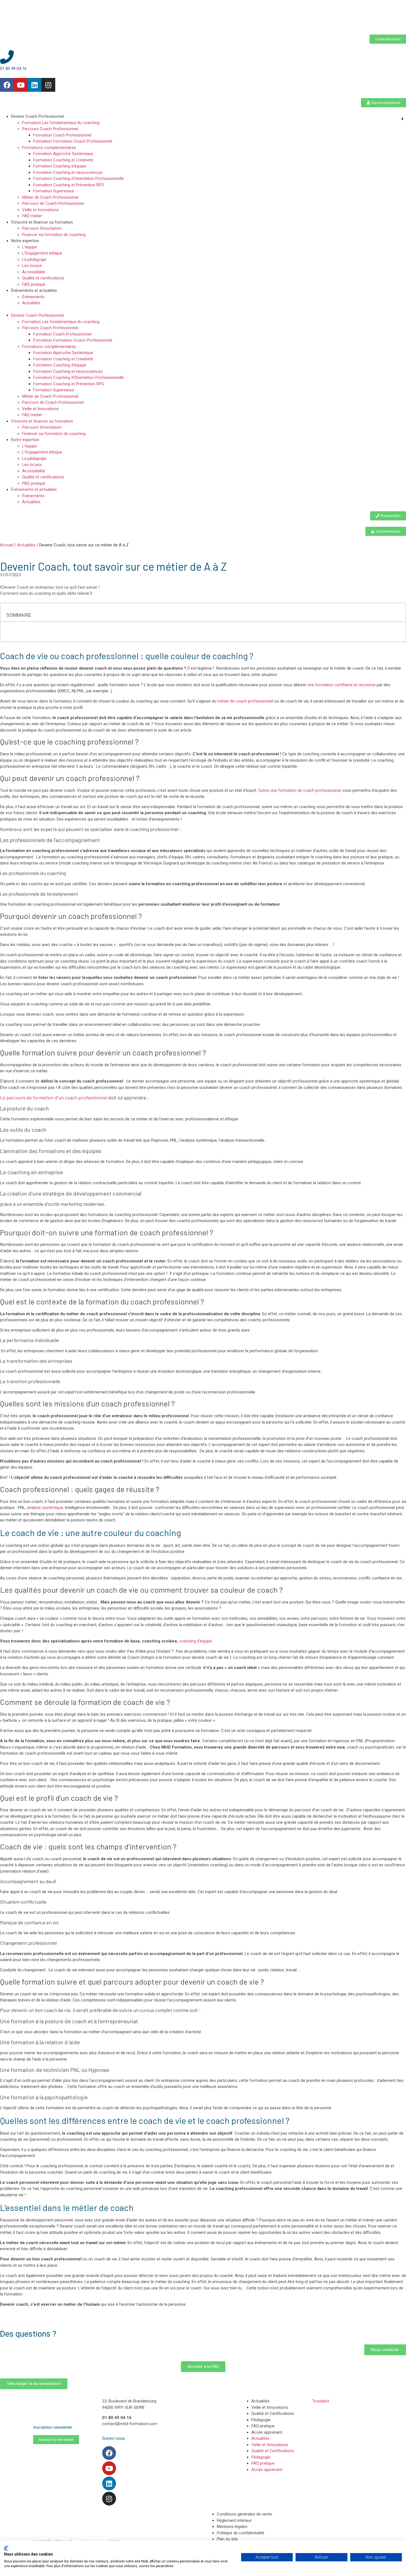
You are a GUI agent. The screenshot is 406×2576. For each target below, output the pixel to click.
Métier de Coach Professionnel (50, 197)
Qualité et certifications (43, 278)
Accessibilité (34, 272)
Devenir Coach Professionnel (37, 116)
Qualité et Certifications (273, 2413)
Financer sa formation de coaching (54, 235)
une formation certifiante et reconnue (342, 685)
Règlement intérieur (234, 2520)
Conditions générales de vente (244, 2514)
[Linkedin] (35, 85)
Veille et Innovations (40, 210)
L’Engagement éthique (42, 253)
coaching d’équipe (196, 1641)
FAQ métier (32, 216)
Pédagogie (261, 2420)
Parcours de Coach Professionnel (53, 203)
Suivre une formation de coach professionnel (299, 790)
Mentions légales (232, 2527)
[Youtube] (21, 85)
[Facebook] (7, 85)
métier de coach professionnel (245, 701)
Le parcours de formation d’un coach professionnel (54, 1097)
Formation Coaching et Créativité (63, 160)
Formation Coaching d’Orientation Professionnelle (78, 179)
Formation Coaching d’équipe (60, 166)
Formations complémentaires (49, 148)
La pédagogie (34, 260)
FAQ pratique (34, 284)
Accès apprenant (267, 2432)
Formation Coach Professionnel (62, 135)
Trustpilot (321, 2401)
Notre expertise (25, 241)
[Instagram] (48, 85)
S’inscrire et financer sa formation (42, 222)
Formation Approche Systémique (63, 154)
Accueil (7, 545)
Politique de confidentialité (241, 2533)
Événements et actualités (34, 290)
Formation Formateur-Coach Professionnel (73, 141)
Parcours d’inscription (42, 228)
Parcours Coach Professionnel (50, 129)
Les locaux (32, 266)
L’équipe (30, 247)
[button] (203, 309)
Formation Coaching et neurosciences (68, 172)
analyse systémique (45, 1508)
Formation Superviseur (54, 191)
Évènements (33, 297)
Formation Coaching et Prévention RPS (68, 185)
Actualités (31, 303)
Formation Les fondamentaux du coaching (61, 123)
